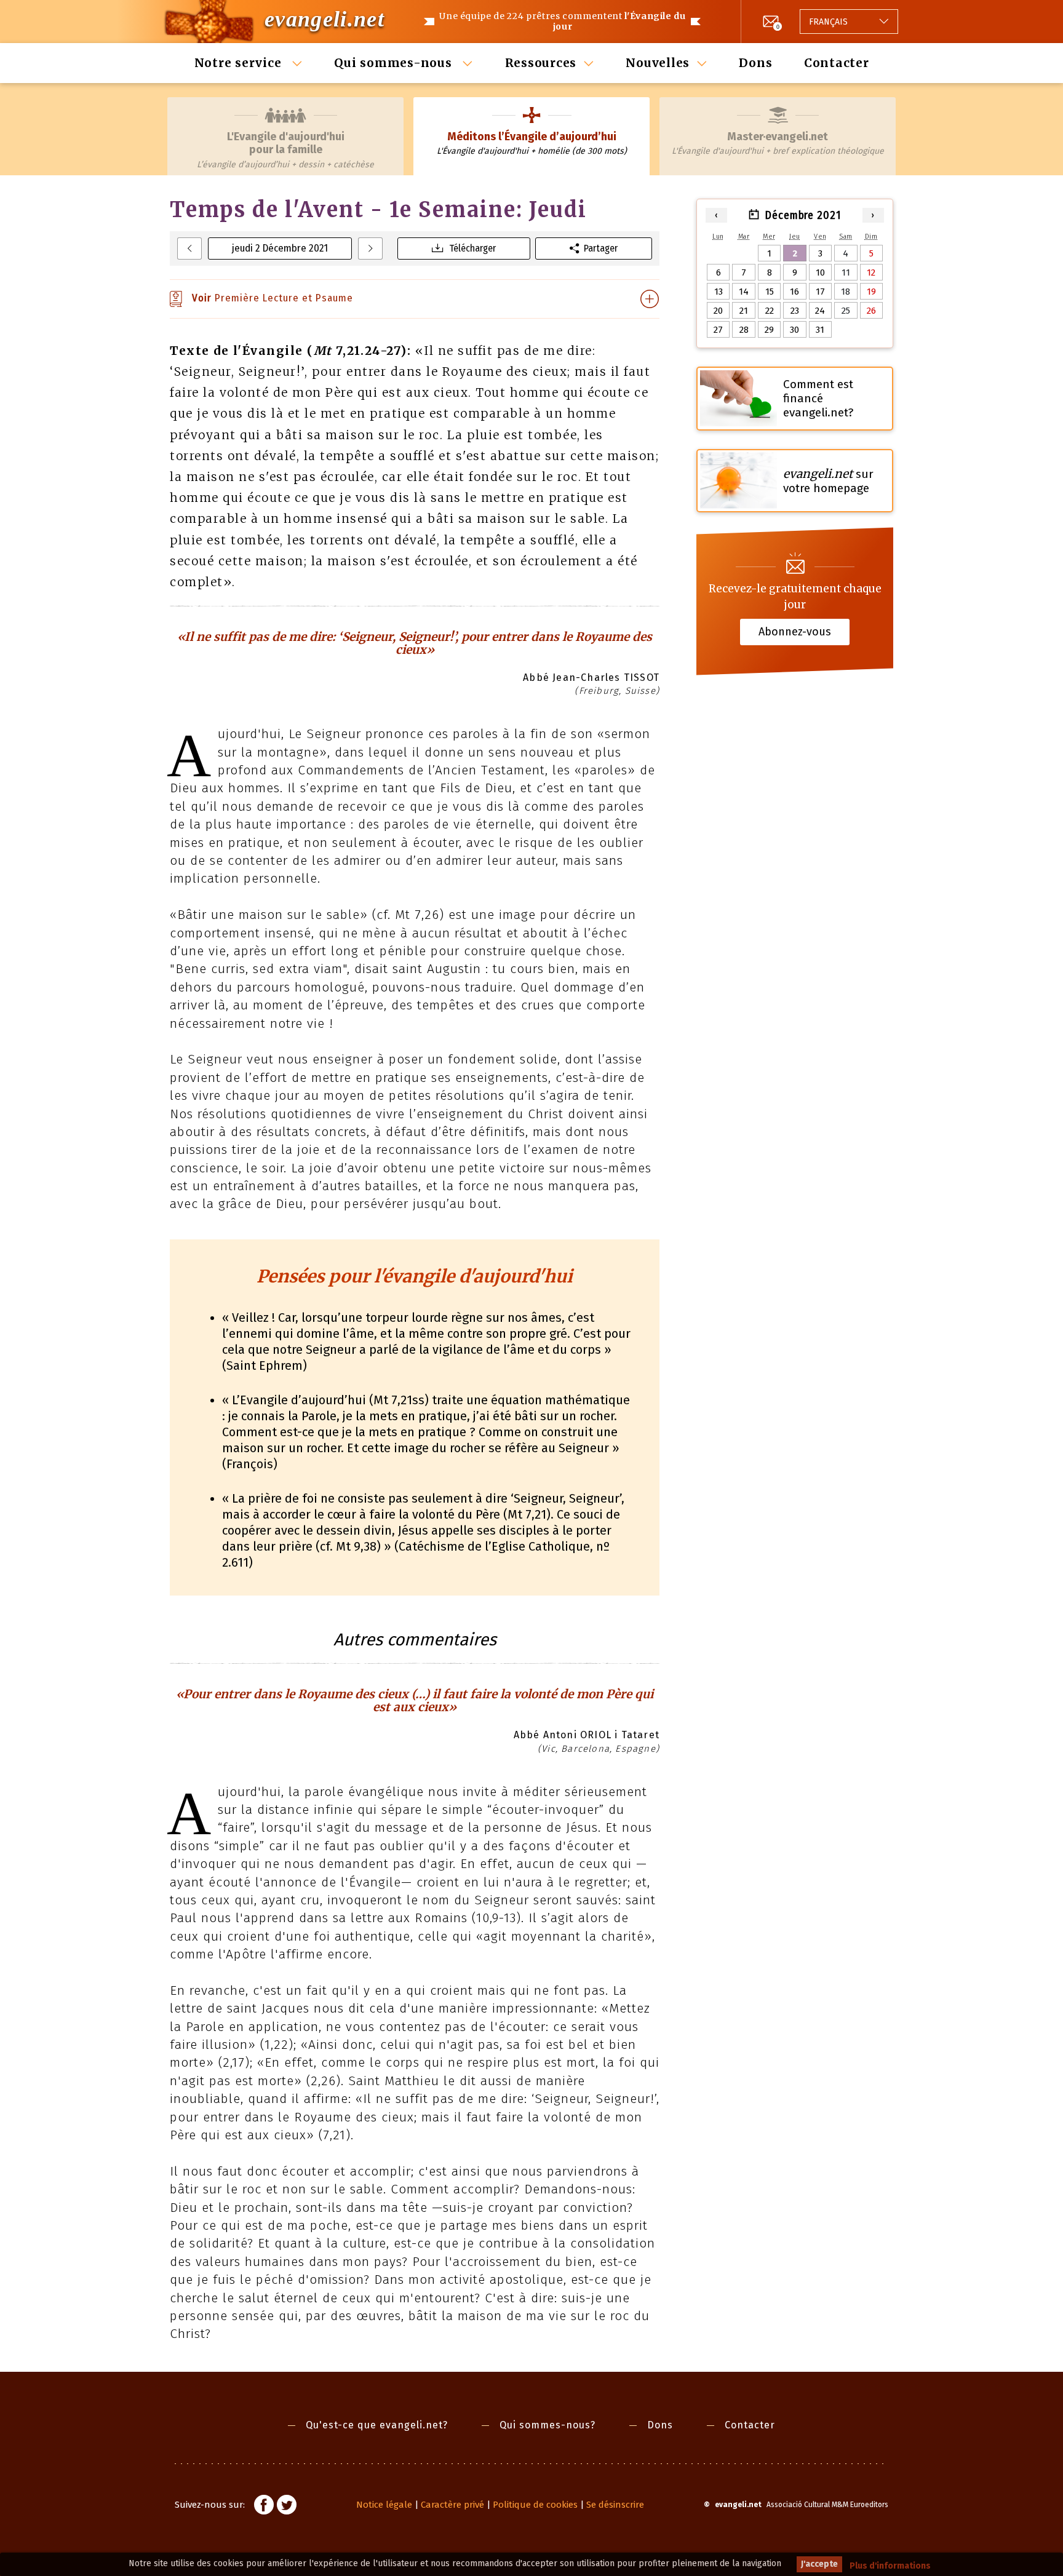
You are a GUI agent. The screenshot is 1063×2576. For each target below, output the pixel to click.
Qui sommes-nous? (547, 2425)
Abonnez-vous (795, 632)
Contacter (837, 63)
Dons (755, 63)
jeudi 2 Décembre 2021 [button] (280, 248)
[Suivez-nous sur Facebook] (264, 2506)
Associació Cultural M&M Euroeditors (827, 2505)
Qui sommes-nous (395, 63)
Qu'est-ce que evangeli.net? (377, 2425)
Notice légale (384, 2505)
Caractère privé (452, 2505)
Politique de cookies (535, 2505)
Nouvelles (658, 63)
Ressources (541, 63)
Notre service (240, 63)
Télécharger (472, 248)
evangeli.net (324, 19)
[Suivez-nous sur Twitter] (287, 2506)
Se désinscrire (615, 2505)
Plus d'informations (890, 2566)
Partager (601, 248)
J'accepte (819, 2564)
